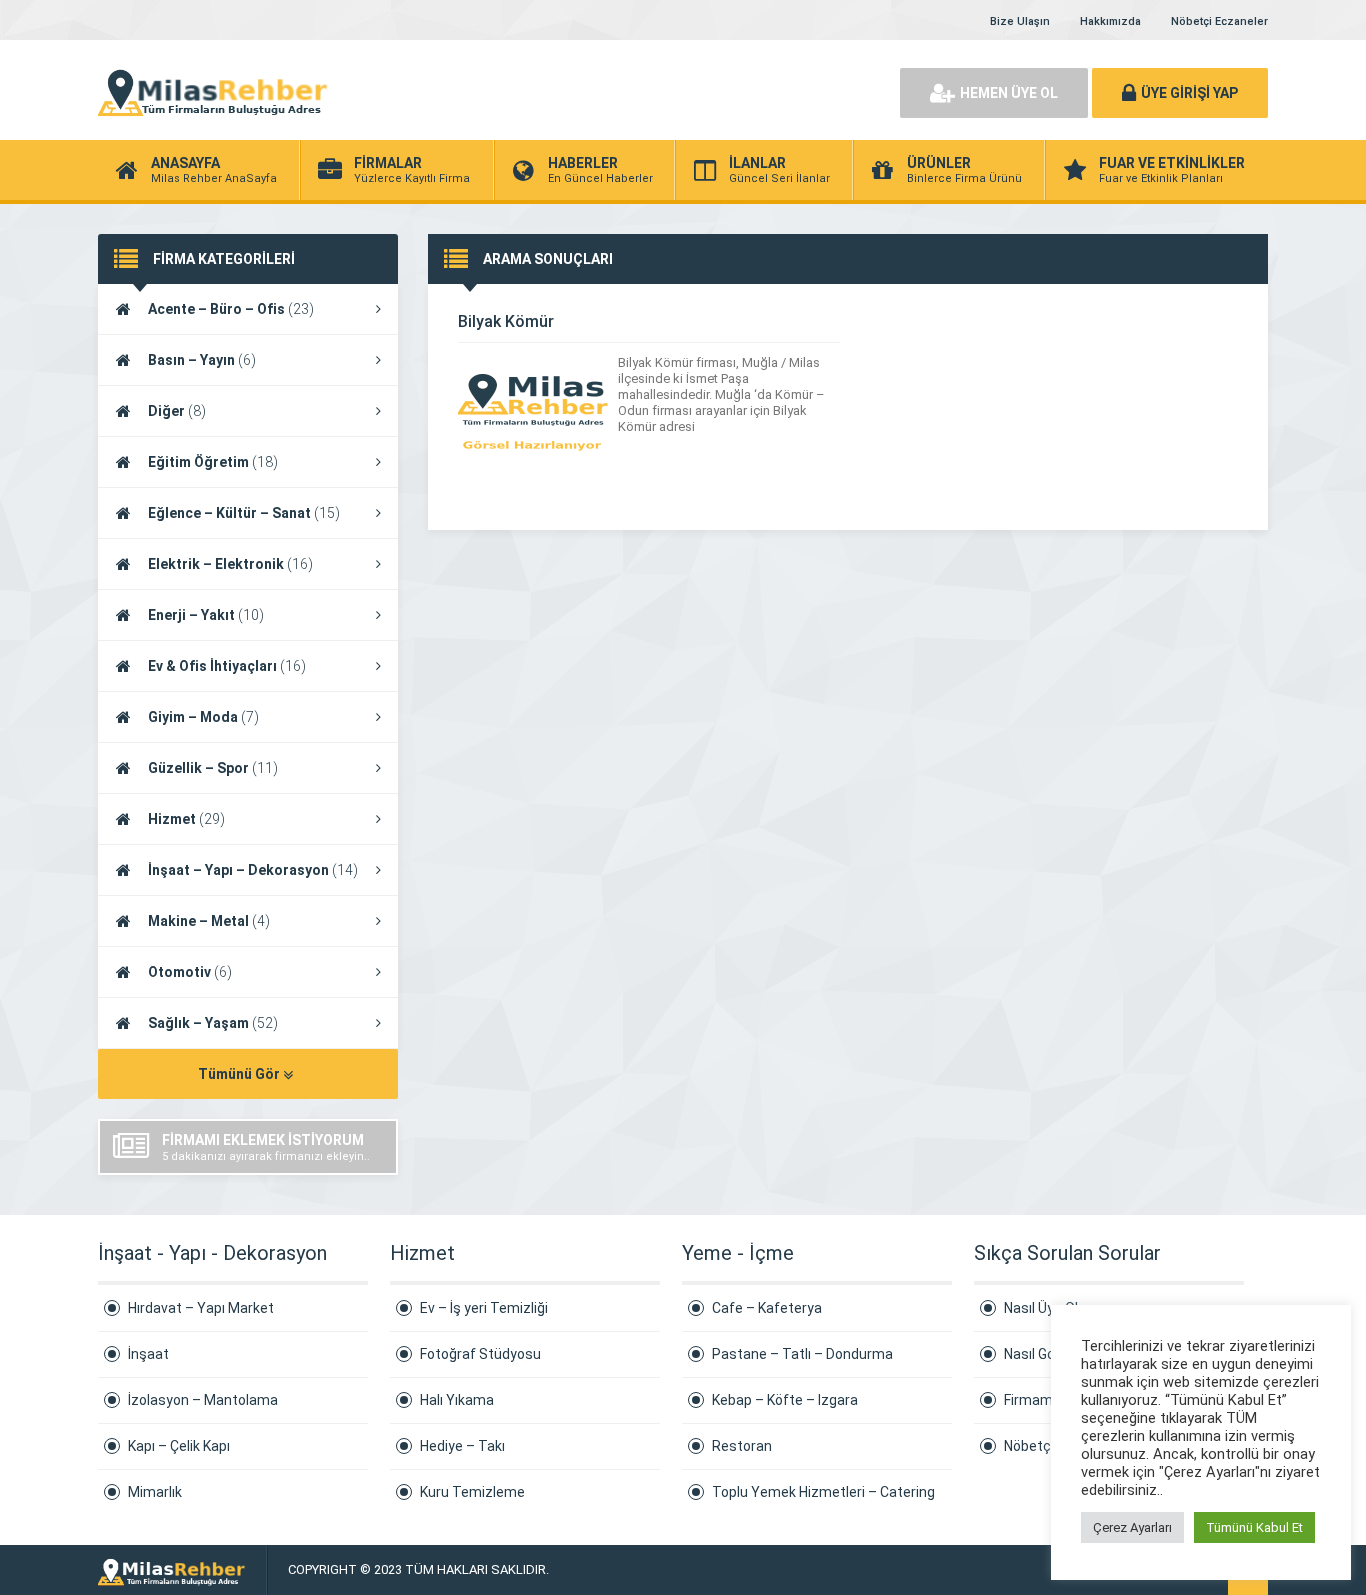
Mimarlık (155, 1492)
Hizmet (186, 819)
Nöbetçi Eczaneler (1219, 21)
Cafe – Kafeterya (767, 1308)
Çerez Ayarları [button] (1132, 1527)
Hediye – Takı (462, 1446)
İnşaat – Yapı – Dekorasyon (253, 870)
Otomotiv (190, 972)
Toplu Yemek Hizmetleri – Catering (823, 1492)
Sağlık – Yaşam (213, 1023)
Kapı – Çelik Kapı (179, 1446)
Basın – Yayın (202, 360)
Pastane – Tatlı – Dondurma (802, 1354)
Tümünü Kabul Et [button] (1254, 1527)
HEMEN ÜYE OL (1009, 93)
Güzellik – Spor (213, 768)
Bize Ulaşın (1020, 21)
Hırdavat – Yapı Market (201, 1308)
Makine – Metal (209, 921)
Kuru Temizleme (472, 1492)
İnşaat (148, 1354)
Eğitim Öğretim (213, 462)
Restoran (742, 1446)
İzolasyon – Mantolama (203, 1400)
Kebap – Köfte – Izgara (785, 1400)
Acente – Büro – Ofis (231, 309)
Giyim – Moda (203, 717)
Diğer (177, 411)
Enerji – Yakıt (206, 615)
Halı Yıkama (457, 1400)
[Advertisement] (653, 90)
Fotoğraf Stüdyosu (480, 1354)
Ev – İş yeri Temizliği (484, 1308)
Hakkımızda (1110, 21)
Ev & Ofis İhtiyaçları (227, 666)
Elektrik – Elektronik (230, 564)
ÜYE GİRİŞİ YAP (1189, 93)
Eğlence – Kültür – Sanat (244, 513)
